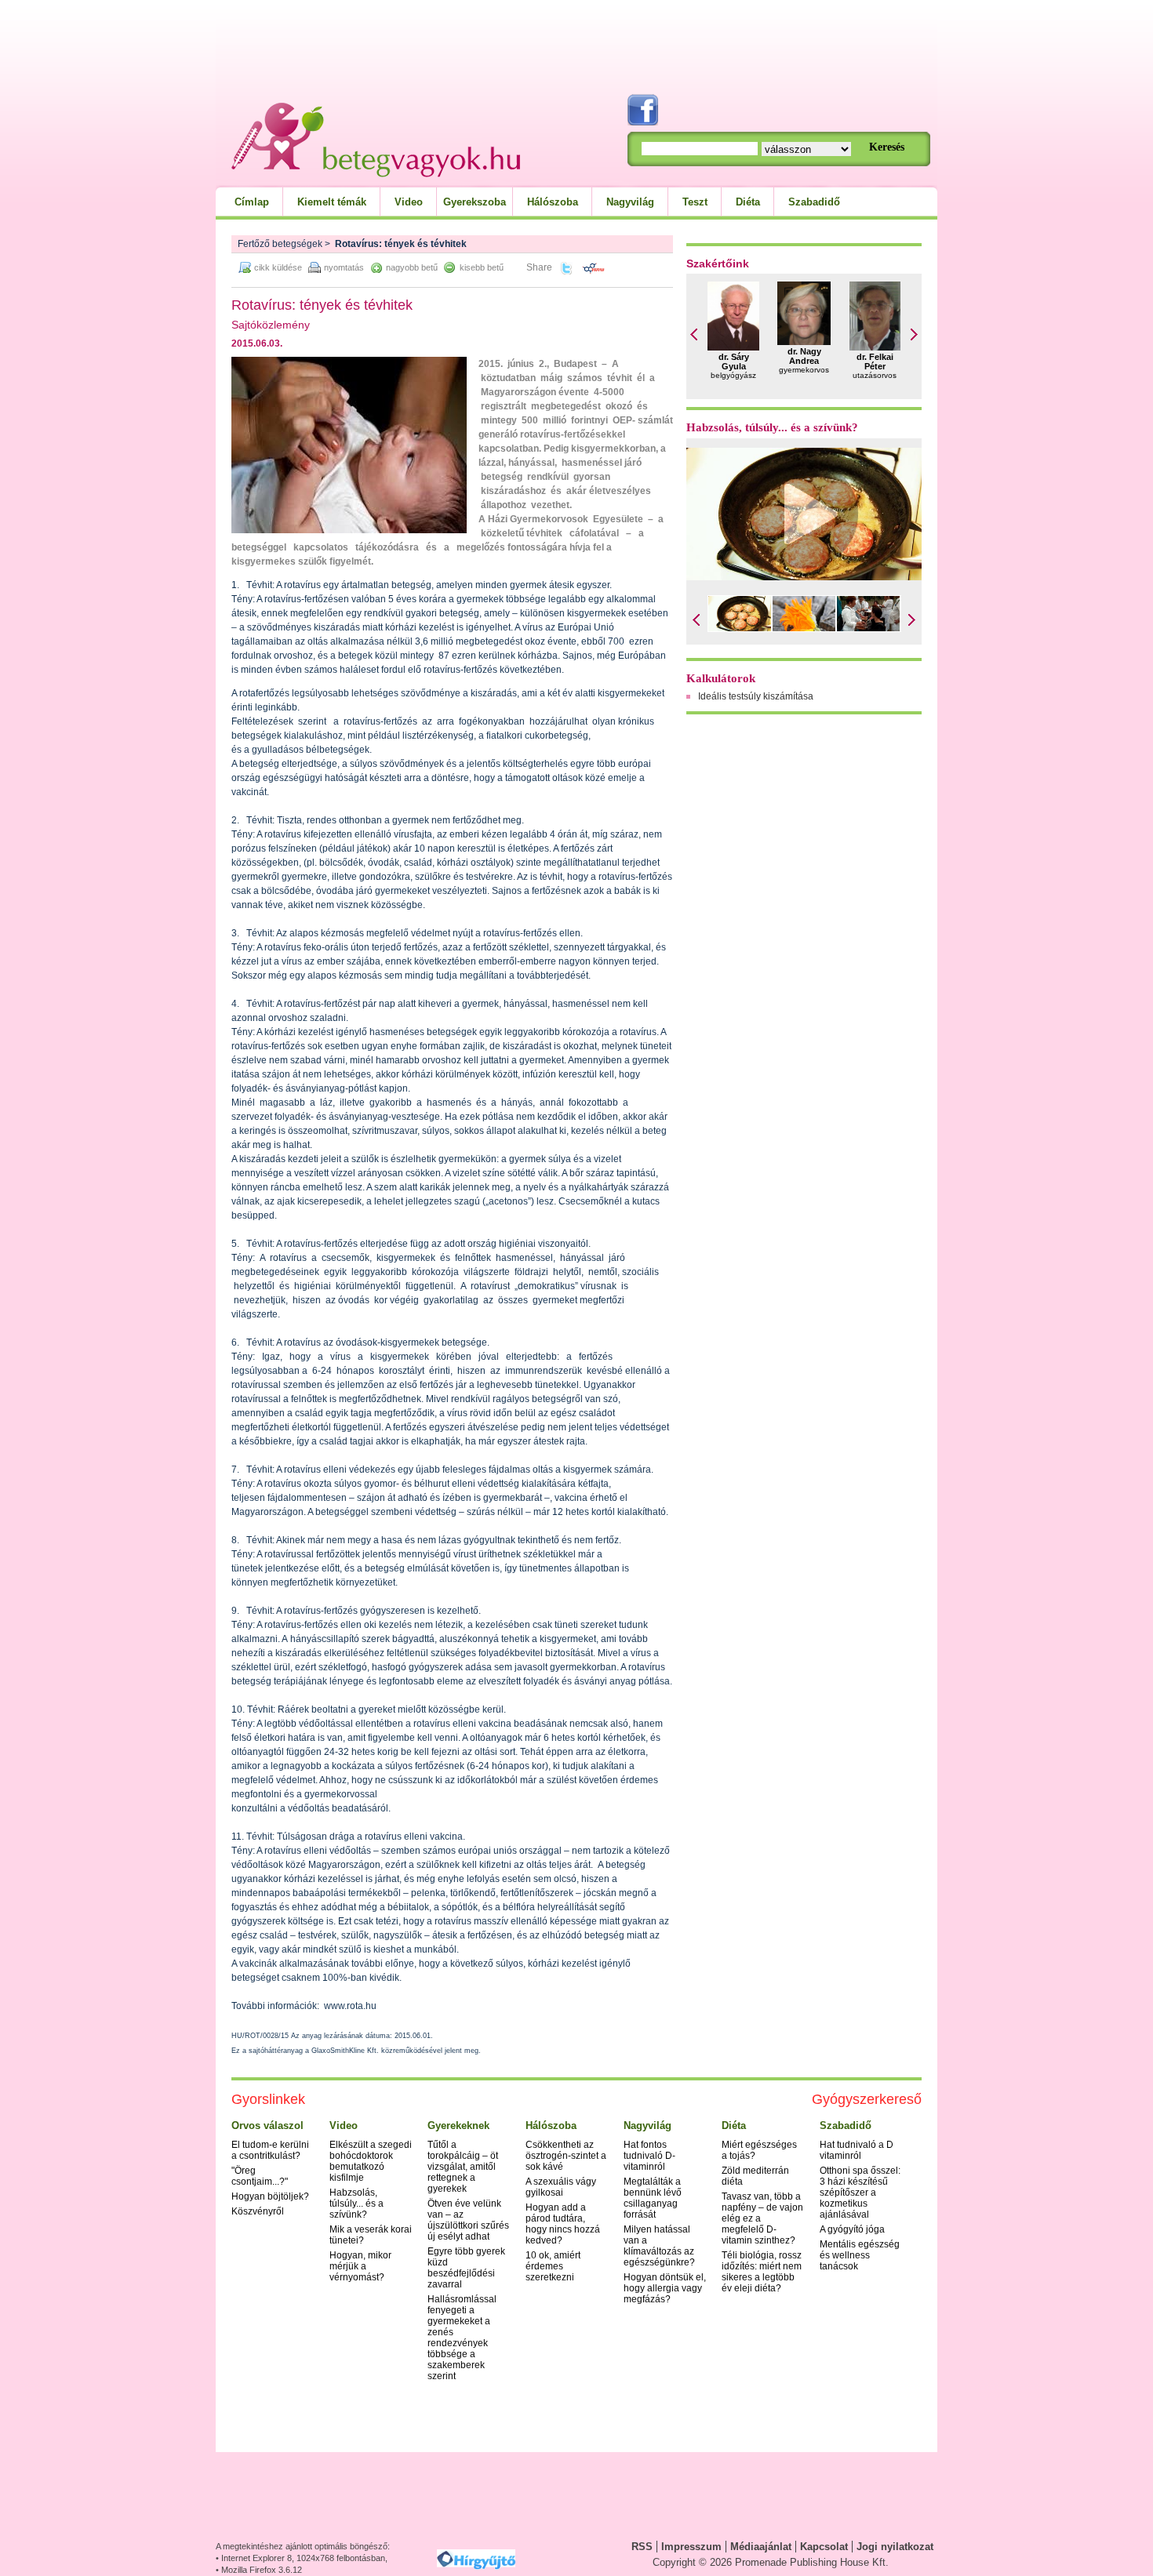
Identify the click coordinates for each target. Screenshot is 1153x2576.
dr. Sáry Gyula (734, 362)
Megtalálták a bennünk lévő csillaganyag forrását (653, 2198)
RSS (642, 2547)
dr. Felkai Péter (875, 362)
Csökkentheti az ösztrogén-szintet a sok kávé (566, 2156)
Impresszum (691, 2547)
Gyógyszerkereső (867, 2099)
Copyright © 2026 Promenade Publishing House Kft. (771, 2562)
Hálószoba (553, 202)
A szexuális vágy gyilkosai (561, 2187)
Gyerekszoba (475, 202)
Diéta (748, 202)
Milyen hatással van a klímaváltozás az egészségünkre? (659, 2246)
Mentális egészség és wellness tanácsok (860, 2255)
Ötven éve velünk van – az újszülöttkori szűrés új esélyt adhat (468, 2220)
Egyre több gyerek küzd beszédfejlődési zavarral (466, 2268)
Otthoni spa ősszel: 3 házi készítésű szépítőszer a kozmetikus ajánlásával (860, 2193)
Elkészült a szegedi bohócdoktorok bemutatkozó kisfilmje (371, 2161)
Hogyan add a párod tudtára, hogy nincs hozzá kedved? (563, 2224)
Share (539, 267)
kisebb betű (482, 267)
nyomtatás (344, 267)
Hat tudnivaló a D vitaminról (857, 2150)
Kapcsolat (824, 2547)
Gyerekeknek (458, 2125)
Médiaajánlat (761, 2547)
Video (409, 202)
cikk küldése (278, 267)
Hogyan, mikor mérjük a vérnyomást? (360, 2266)
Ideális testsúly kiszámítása (756, 696)
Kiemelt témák (332, 202)
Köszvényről (258, 2211)
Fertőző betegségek (280, 244)
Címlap (252, 202)
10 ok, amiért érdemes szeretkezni (553, 2266)
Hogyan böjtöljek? (270, 2196)
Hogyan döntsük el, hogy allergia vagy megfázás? (665, 2288)
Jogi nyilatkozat (895, 2547)
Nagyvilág (630, 202)
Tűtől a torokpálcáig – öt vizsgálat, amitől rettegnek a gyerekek (463, 2167)
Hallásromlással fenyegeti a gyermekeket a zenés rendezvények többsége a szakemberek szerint (462, 2338)
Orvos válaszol (267, 2125)
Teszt (695, 202)
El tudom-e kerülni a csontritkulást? (270, 2150)
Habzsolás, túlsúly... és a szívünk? (772, 427)
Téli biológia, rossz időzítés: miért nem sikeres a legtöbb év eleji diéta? (762, 2272)
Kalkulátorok (721, 678)
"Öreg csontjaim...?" (260, 2176)
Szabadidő (814, 202)
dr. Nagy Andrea (804, 356)
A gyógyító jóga (852, 2229)
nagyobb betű (412, 267)
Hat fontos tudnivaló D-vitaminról (649, 2156)
